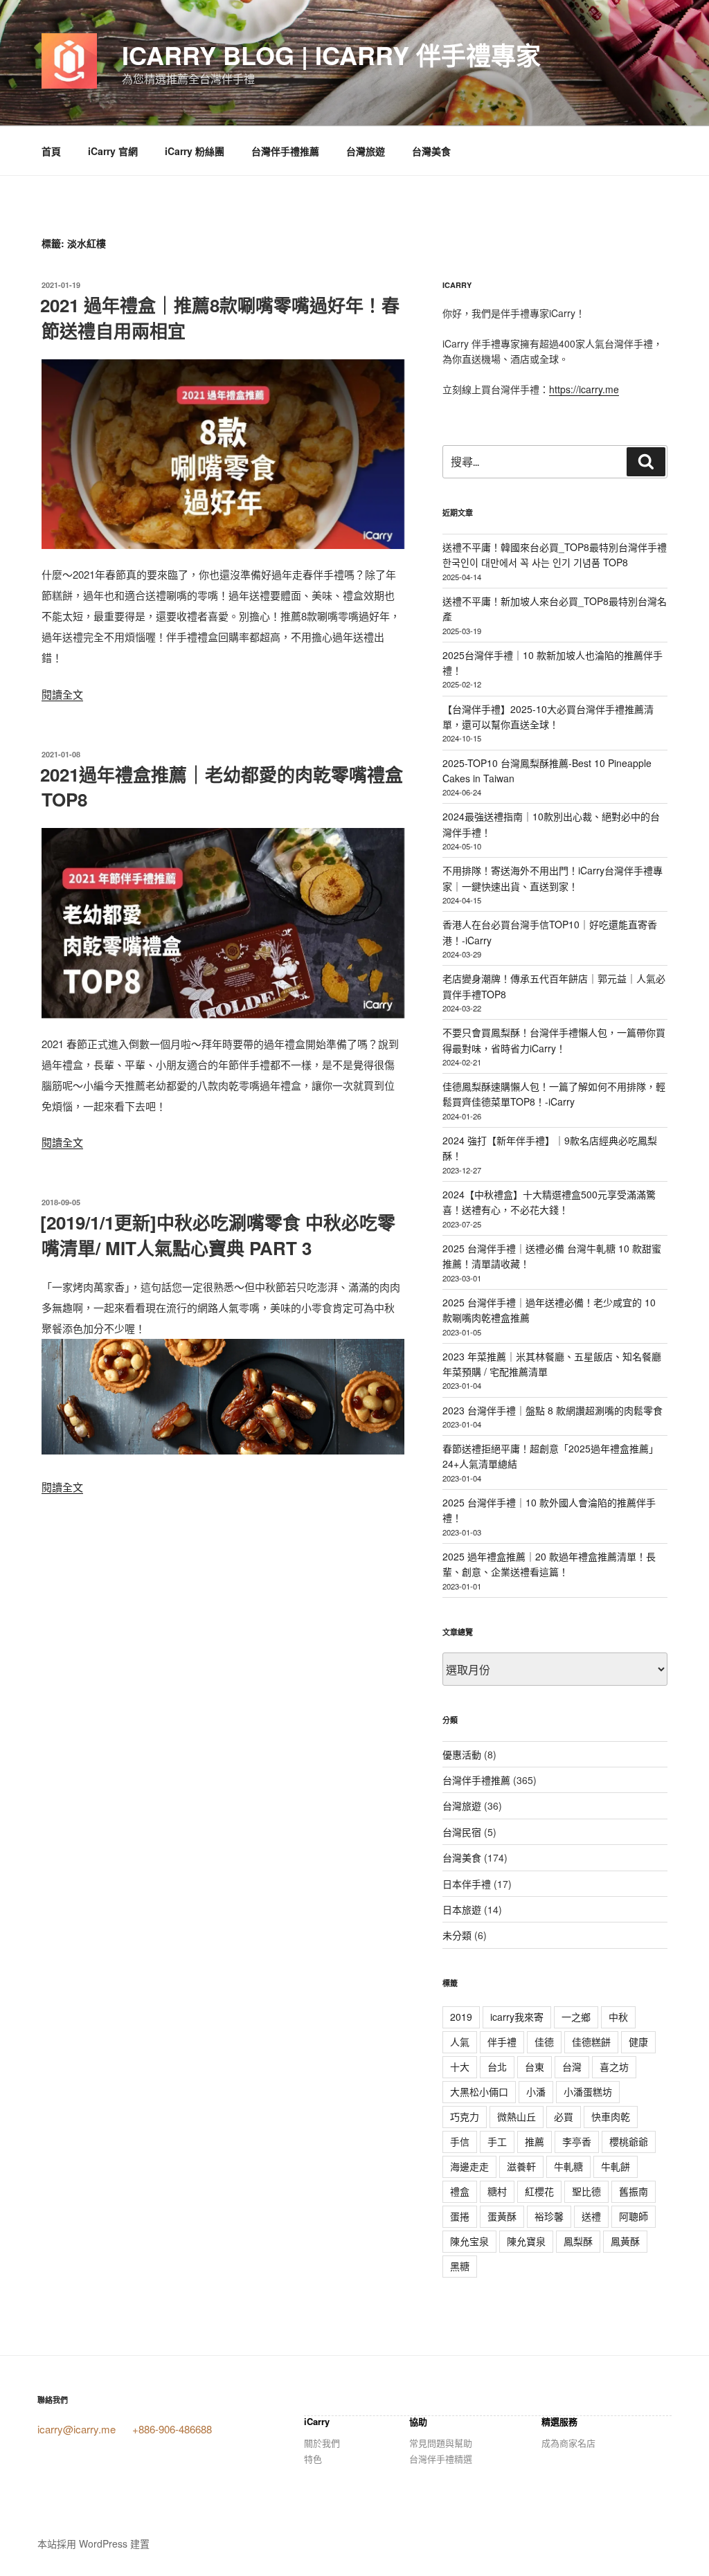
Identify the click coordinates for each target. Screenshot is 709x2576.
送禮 (591, 2216)
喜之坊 (614, 2066)
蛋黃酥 (502, 2216)
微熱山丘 (517, 2116)
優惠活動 (462, 1754)
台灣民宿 (462, 1832)
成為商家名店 (568, 2443)
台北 (497, 2066)
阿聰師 (634, 2216)
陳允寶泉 (526, 2241)
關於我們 (322, 2443)
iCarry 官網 (113, 151)
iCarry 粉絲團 (195, 151)
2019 (461, 2017)
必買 (564, 2116)
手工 (497, 2141)
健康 (638, 2042)
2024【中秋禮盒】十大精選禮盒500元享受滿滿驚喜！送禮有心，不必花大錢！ (549, 1202)
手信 (460, 2141)
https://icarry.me (584, 389)
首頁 (51, 151)
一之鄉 (576, 2017)
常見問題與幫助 (441, 2443)
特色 (313, 2459)
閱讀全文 (62, 694)
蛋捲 (460, 2216)
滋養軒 (521, 2166)
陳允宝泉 (469, 2241)
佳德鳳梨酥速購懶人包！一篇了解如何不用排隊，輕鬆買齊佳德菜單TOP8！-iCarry (554, 1094)
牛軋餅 (616, 2166)
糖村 (497, 2191)
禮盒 (460, 2191)
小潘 (536, 2091)
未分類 (457, 1935)
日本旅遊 (462, 1909)
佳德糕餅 (591, 2042)
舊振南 (634, 2191)
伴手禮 (502, 2042)
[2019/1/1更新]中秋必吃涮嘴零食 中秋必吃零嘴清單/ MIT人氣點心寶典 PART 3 (218, 1235)
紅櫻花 (539, 2191)
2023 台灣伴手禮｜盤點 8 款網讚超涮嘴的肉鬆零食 (553, 1410)
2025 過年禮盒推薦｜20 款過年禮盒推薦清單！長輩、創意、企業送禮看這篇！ (549, 1564)
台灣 (572, 2066)
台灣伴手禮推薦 (285, 151)
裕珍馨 (549, 2216)
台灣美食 (431, 151)
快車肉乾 (611, 2116)
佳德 (544, 2042)
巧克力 (465, 2116)
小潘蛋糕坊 (588, 2091)
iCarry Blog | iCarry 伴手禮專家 (331, 55)
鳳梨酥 (578, 2241)
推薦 (535, 2141)
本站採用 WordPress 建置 (93, 2543)
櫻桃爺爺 (629, 2141)
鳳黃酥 (625, 2241)
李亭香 (577, 2141)
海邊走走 (469, 2166)
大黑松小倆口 (479, 2091)
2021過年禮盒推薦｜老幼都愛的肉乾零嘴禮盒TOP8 (222, 787)
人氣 (460, 2042)
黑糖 (460, 2266)
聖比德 (586, 2191)
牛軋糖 (568, 2166)
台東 (535, 2066)
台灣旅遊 (366, 151)
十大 (460, 2066)
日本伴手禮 (467, 1884)
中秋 (618, 2017)
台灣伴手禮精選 (441, 2459)
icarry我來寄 (517, 2017)
